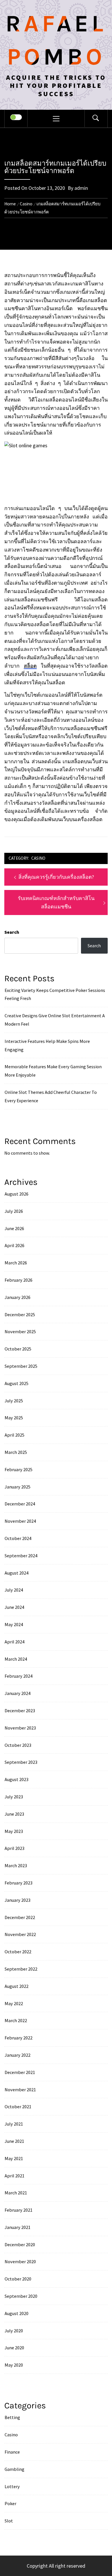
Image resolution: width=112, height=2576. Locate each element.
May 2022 (14, 2003)
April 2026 (15, 1245)
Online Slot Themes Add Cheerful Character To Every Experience (51, 1096)
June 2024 (14, 1607)
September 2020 (21, 2296)
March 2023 (16, 1865)
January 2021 (18, 2227)
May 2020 (14, 2365)
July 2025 (14, 1401)
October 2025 (18, 1349)
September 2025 (21, 1366)
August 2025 (17, 1383)
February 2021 (19, 2210)
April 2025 (15, 1435)
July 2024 (14, 1590)
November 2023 (20, 1728)
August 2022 (17, 1986)
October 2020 (18, 2279)
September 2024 (21, 1556)
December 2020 (20, 2244)
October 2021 (18, 2107)
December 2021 (20, 2072)
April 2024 (15, 1642)
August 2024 (17, 1573)
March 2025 (16, 1452)
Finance (12, 2452)
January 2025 (18, 1487)
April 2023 (15, 1848)
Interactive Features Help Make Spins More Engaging (47, 1045)
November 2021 (20, 2090)
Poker (10, 2503)
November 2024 (20, 1521)
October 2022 (18, 1952)
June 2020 (14, 2348)
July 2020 (14, 2331)
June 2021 (14, 2141)
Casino (38, 858)
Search (12, 932)
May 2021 (14, 2158)
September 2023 (21, 1762)
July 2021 (14, 2124)
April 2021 (15, 2176)
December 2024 (20, 1504)
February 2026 (19, 1280)
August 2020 (17, 2313)
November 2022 (20, 1934)
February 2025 (19, 1469)
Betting (12, 2417)
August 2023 (17, 1779)
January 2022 (18, 2055)
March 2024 (16, 1659)
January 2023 (18, 1900)
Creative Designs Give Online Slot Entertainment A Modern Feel (55, 1020)
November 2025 (20, 1331)
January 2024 (18, 1693)
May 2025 (14, 1418)
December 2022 (20, 1917)
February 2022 (19, 2038)
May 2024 (14, 1624)
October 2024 (18, 1538)
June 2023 (14, 1814)
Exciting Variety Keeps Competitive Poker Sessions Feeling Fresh (55, 994)
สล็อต (30, 666)
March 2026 (16, 1263)
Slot (9, 2521)
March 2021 (16, 2193)
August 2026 (17, 1194)
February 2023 (19, 1883)
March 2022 (16, 2020)
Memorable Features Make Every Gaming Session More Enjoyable (53, 1071)
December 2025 (20, 1314)
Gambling (15, 2469)
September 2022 (21, 1969)
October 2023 (18, 1745)
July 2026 (14, 1211)
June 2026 (14, 1228)
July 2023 (14, 1797)
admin (81, 188)
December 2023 (20, 1711)
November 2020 (20, 2261)
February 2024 (19, 1676)
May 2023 (14, 1831)
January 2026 (18, 1297)
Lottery (12, 2486)
